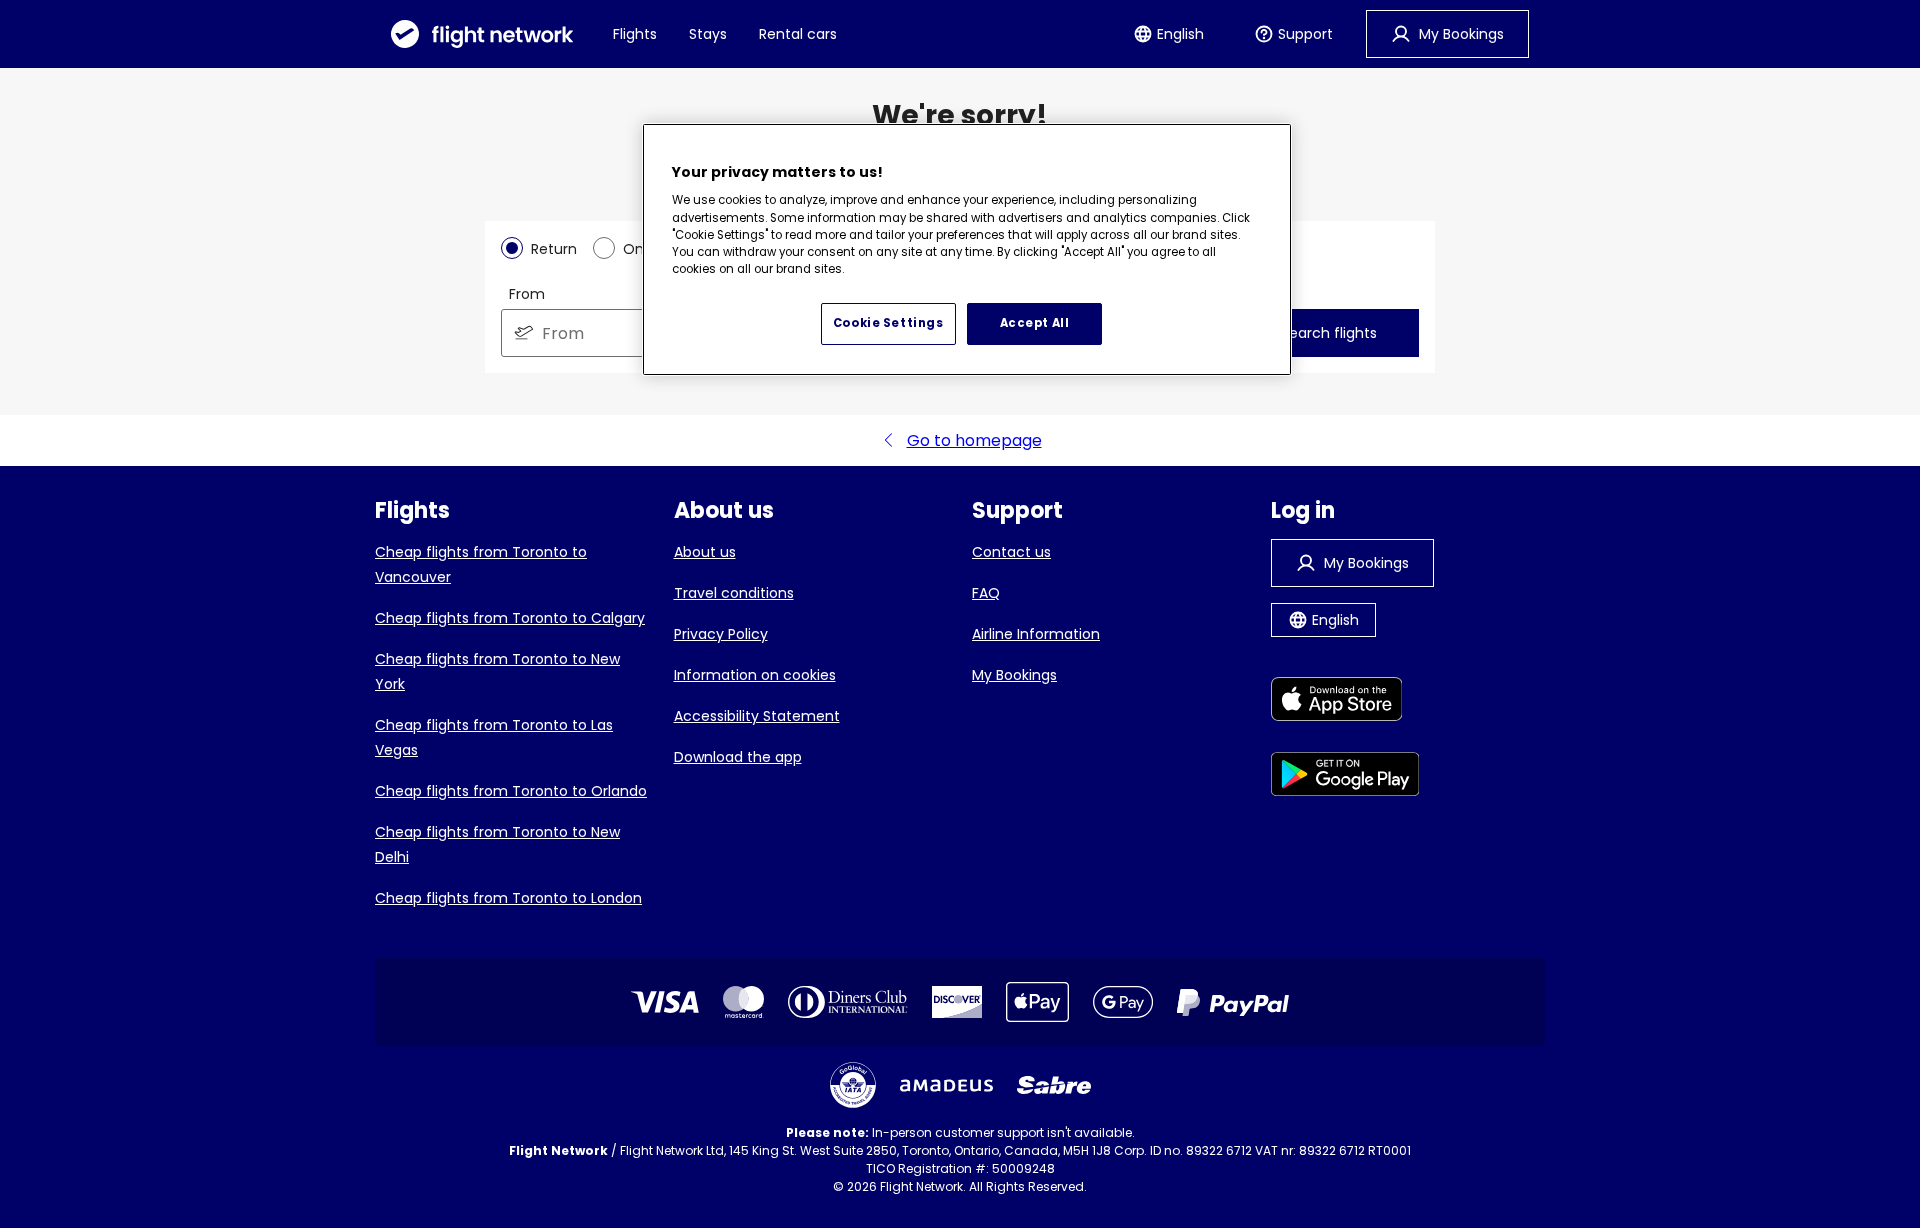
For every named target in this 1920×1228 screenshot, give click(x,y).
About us (705, 552)
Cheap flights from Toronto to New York (497, 671)
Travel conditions (734, 593)
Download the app (738, 757)
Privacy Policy (721, 634)
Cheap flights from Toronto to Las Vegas (494, 737)
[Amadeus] (946, 1085)
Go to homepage (974, 440)
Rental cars (798, 34)
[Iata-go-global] (853, 1085)
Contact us (1011, 552)
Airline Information (1036, 634)
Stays (708, 34)
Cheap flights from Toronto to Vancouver (481, 564)
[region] (967, 250)
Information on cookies (755, 675)
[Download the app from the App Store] (1345, 702)
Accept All (1035, 323)
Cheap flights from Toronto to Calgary (510, 618)
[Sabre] (1054, 1085)
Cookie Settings (888, 323)
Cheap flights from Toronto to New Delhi (497, 844)
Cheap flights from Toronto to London (508, 898)
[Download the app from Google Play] (1345, 777)
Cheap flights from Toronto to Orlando (511, 791)
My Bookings (1014, 675)
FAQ (986, 593)
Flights (635, 34)
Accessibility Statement (757, 716)
